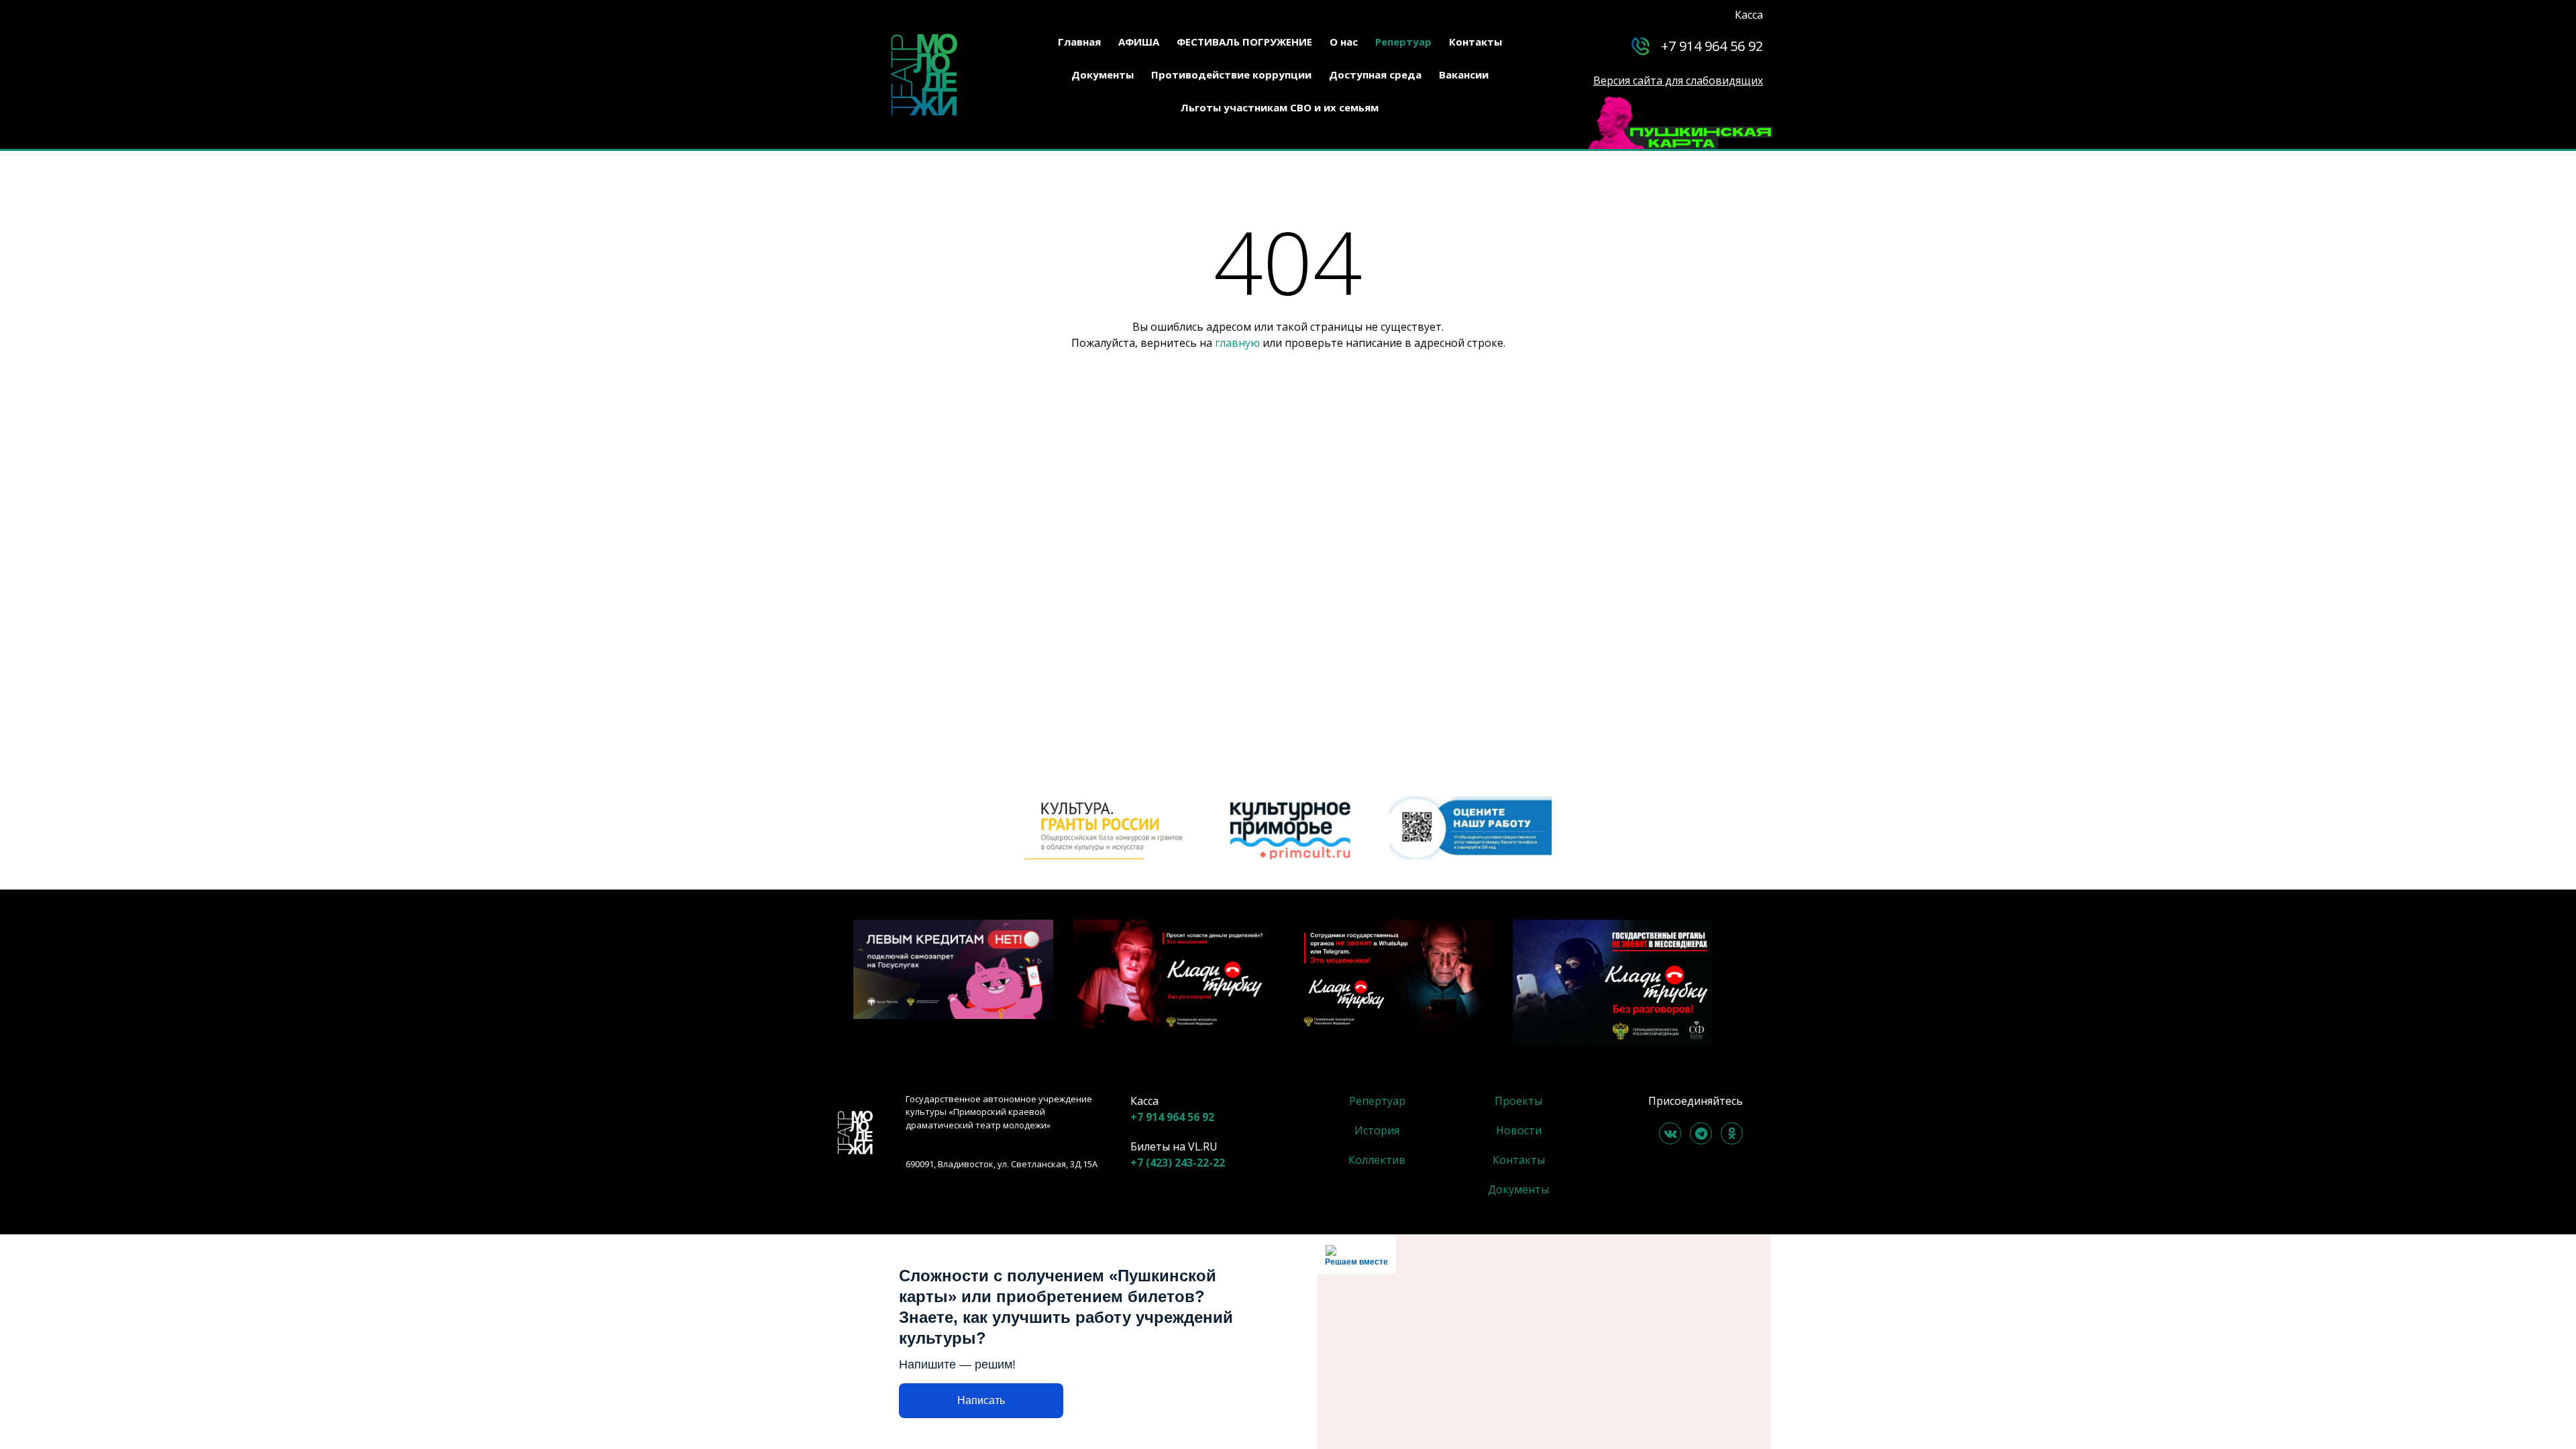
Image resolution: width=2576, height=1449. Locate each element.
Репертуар (1403, 42)
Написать (981, 1400)
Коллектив (1377, 1160)
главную (1237, 343)
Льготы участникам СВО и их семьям (1280, 107)
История (1377, 1130)
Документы (1103, 74)
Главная (1079, 42)
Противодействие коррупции (1231, 74)
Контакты (1475, 42)
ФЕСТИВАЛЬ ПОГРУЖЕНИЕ (1244, 42)
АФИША (1139, 42)
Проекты (1518, 1101)
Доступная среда (1375, 74)
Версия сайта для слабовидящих (1678, 80)
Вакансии (1464, 74)
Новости (1519, 1130)
